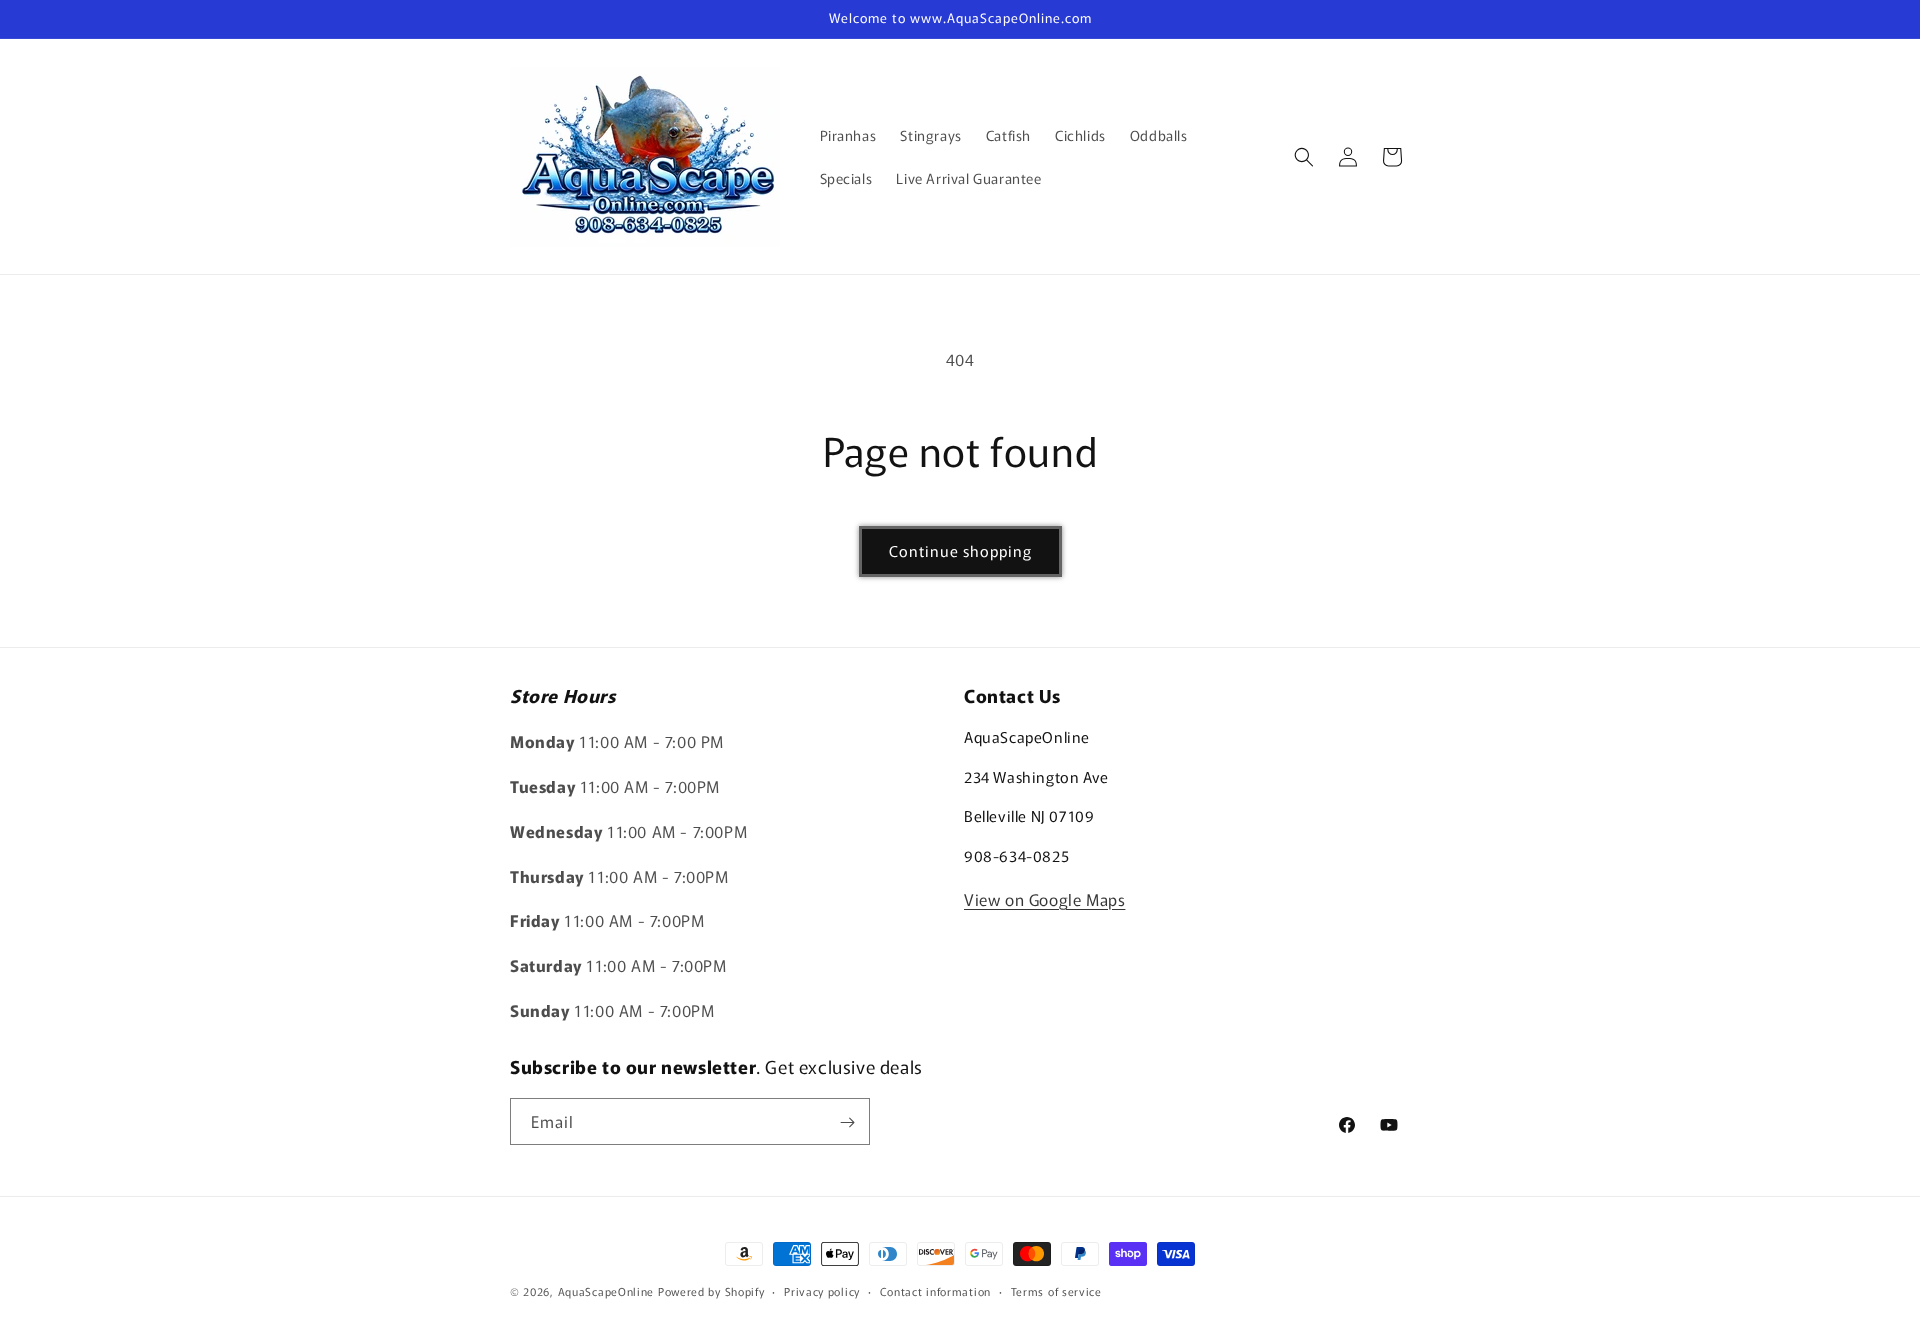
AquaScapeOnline (606, 1291)
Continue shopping (960, 550)
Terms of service (1056, 1290)
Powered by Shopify (711, 1291)
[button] (1304, 157)
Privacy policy (822, 1290)
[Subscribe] (847, 1122)
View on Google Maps (1044, 899)
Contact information (935, 1290)
